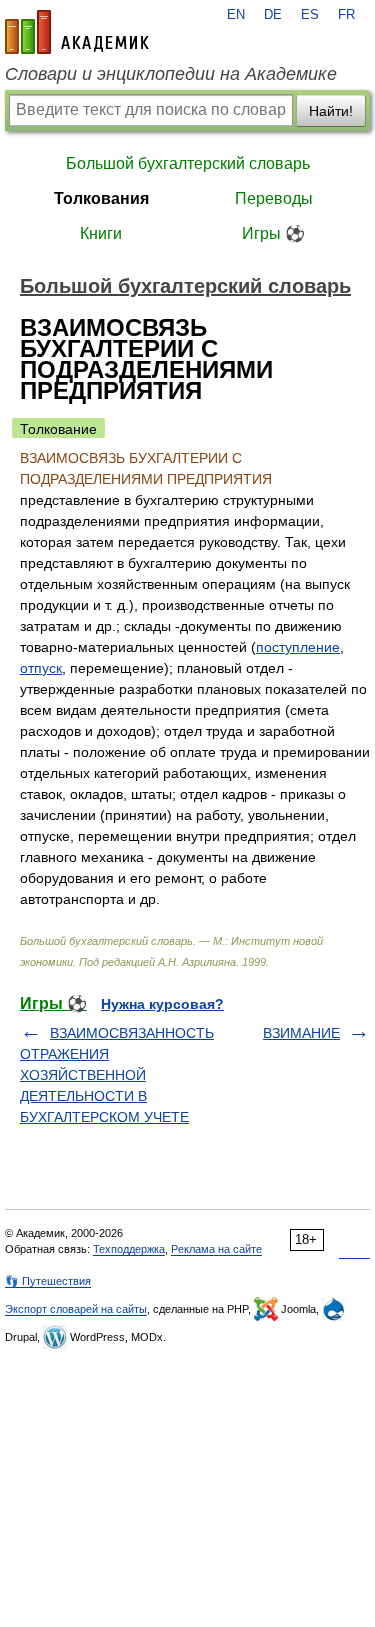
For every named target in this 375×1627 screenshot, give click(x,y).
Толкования (101, 198)
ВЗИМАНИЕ (301, 1033)
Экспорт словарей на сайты (76, 1309)
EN (236, 15)
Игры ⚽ (273, 233)
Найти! (331, 111)
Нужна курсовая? (162, 1004)
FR (346, 15)
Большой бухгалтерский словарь (188, 163)
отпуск (41, 668)
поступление (298, 647)
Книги (101, 233)
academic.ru (77, 32)
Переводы (274, 198)
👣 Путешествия (48, 1281)
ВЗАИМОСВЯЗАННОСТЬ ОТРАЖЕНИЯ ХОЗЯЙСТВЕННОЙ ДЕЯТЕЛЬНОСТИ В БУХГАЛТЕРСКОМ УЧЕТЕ (117, 1075)
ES (310, 15)
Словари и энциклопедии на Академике (171, 74)
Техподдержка (129, 1249)
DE (273, 15)
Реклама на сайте (216, 1249)
